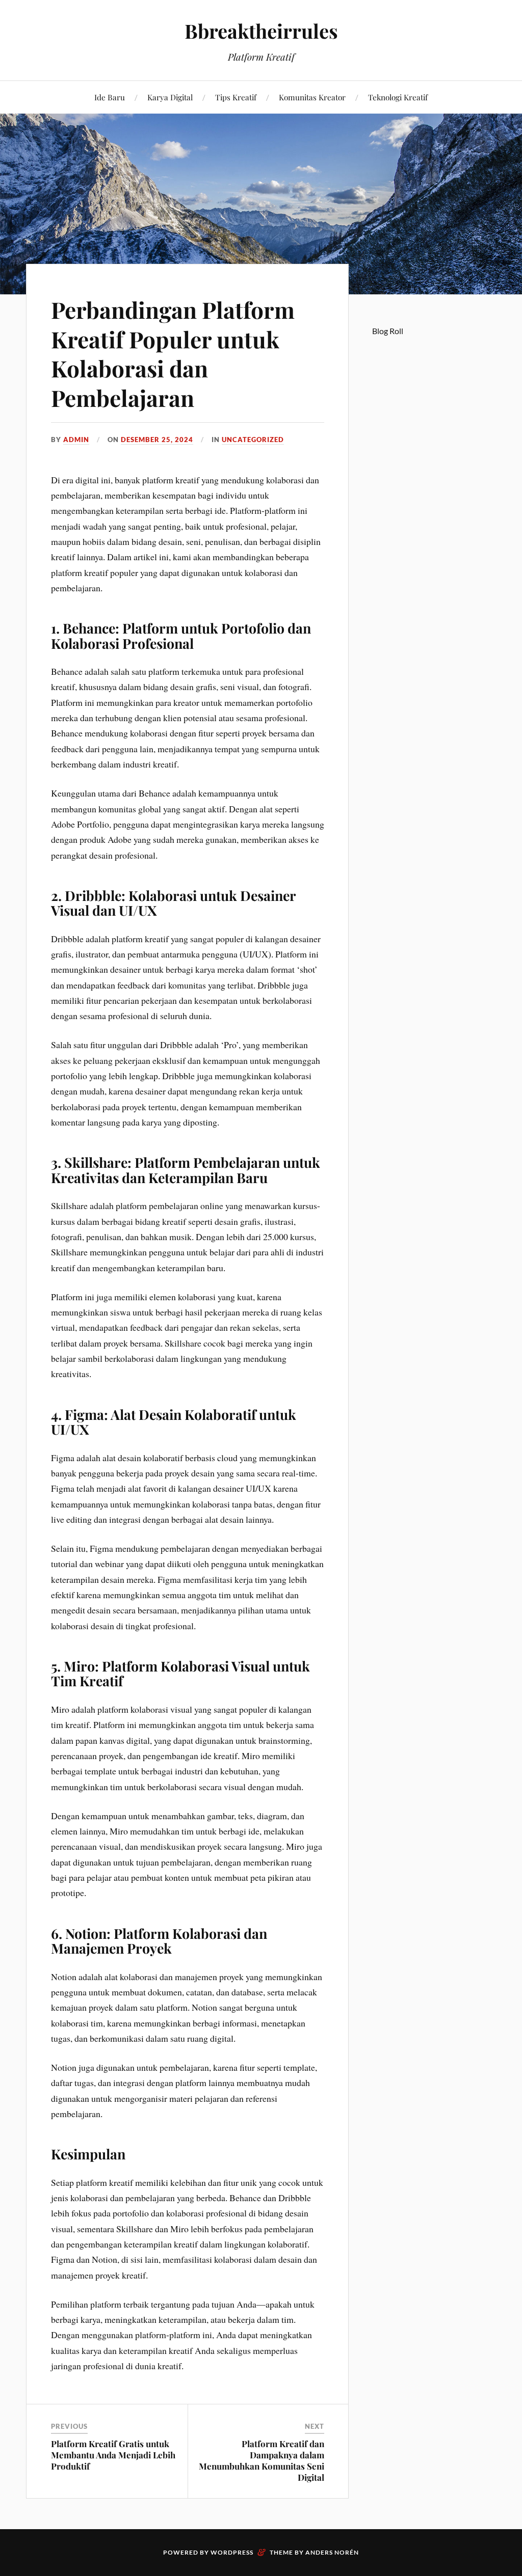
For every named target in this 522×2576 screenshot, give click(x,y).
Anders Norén (332, 2552)
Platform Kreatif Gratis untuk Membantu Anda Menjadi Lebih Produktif (113, 2455)
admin (76, 440)
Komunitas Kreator (312, 97)
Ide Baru (110, 97)
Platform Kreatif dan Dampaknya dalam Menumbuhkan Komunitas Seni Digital (262, 2460)
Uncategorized (253, 440)
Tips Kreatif (236, 97)
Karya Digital (170, 97)
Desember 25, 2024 (157, 440)
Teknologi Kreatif (398, 97)
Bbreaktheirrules (261, 31)
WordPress (232, 2552)
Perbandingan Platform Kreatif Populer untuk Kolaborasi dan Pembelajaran (173, 353)
